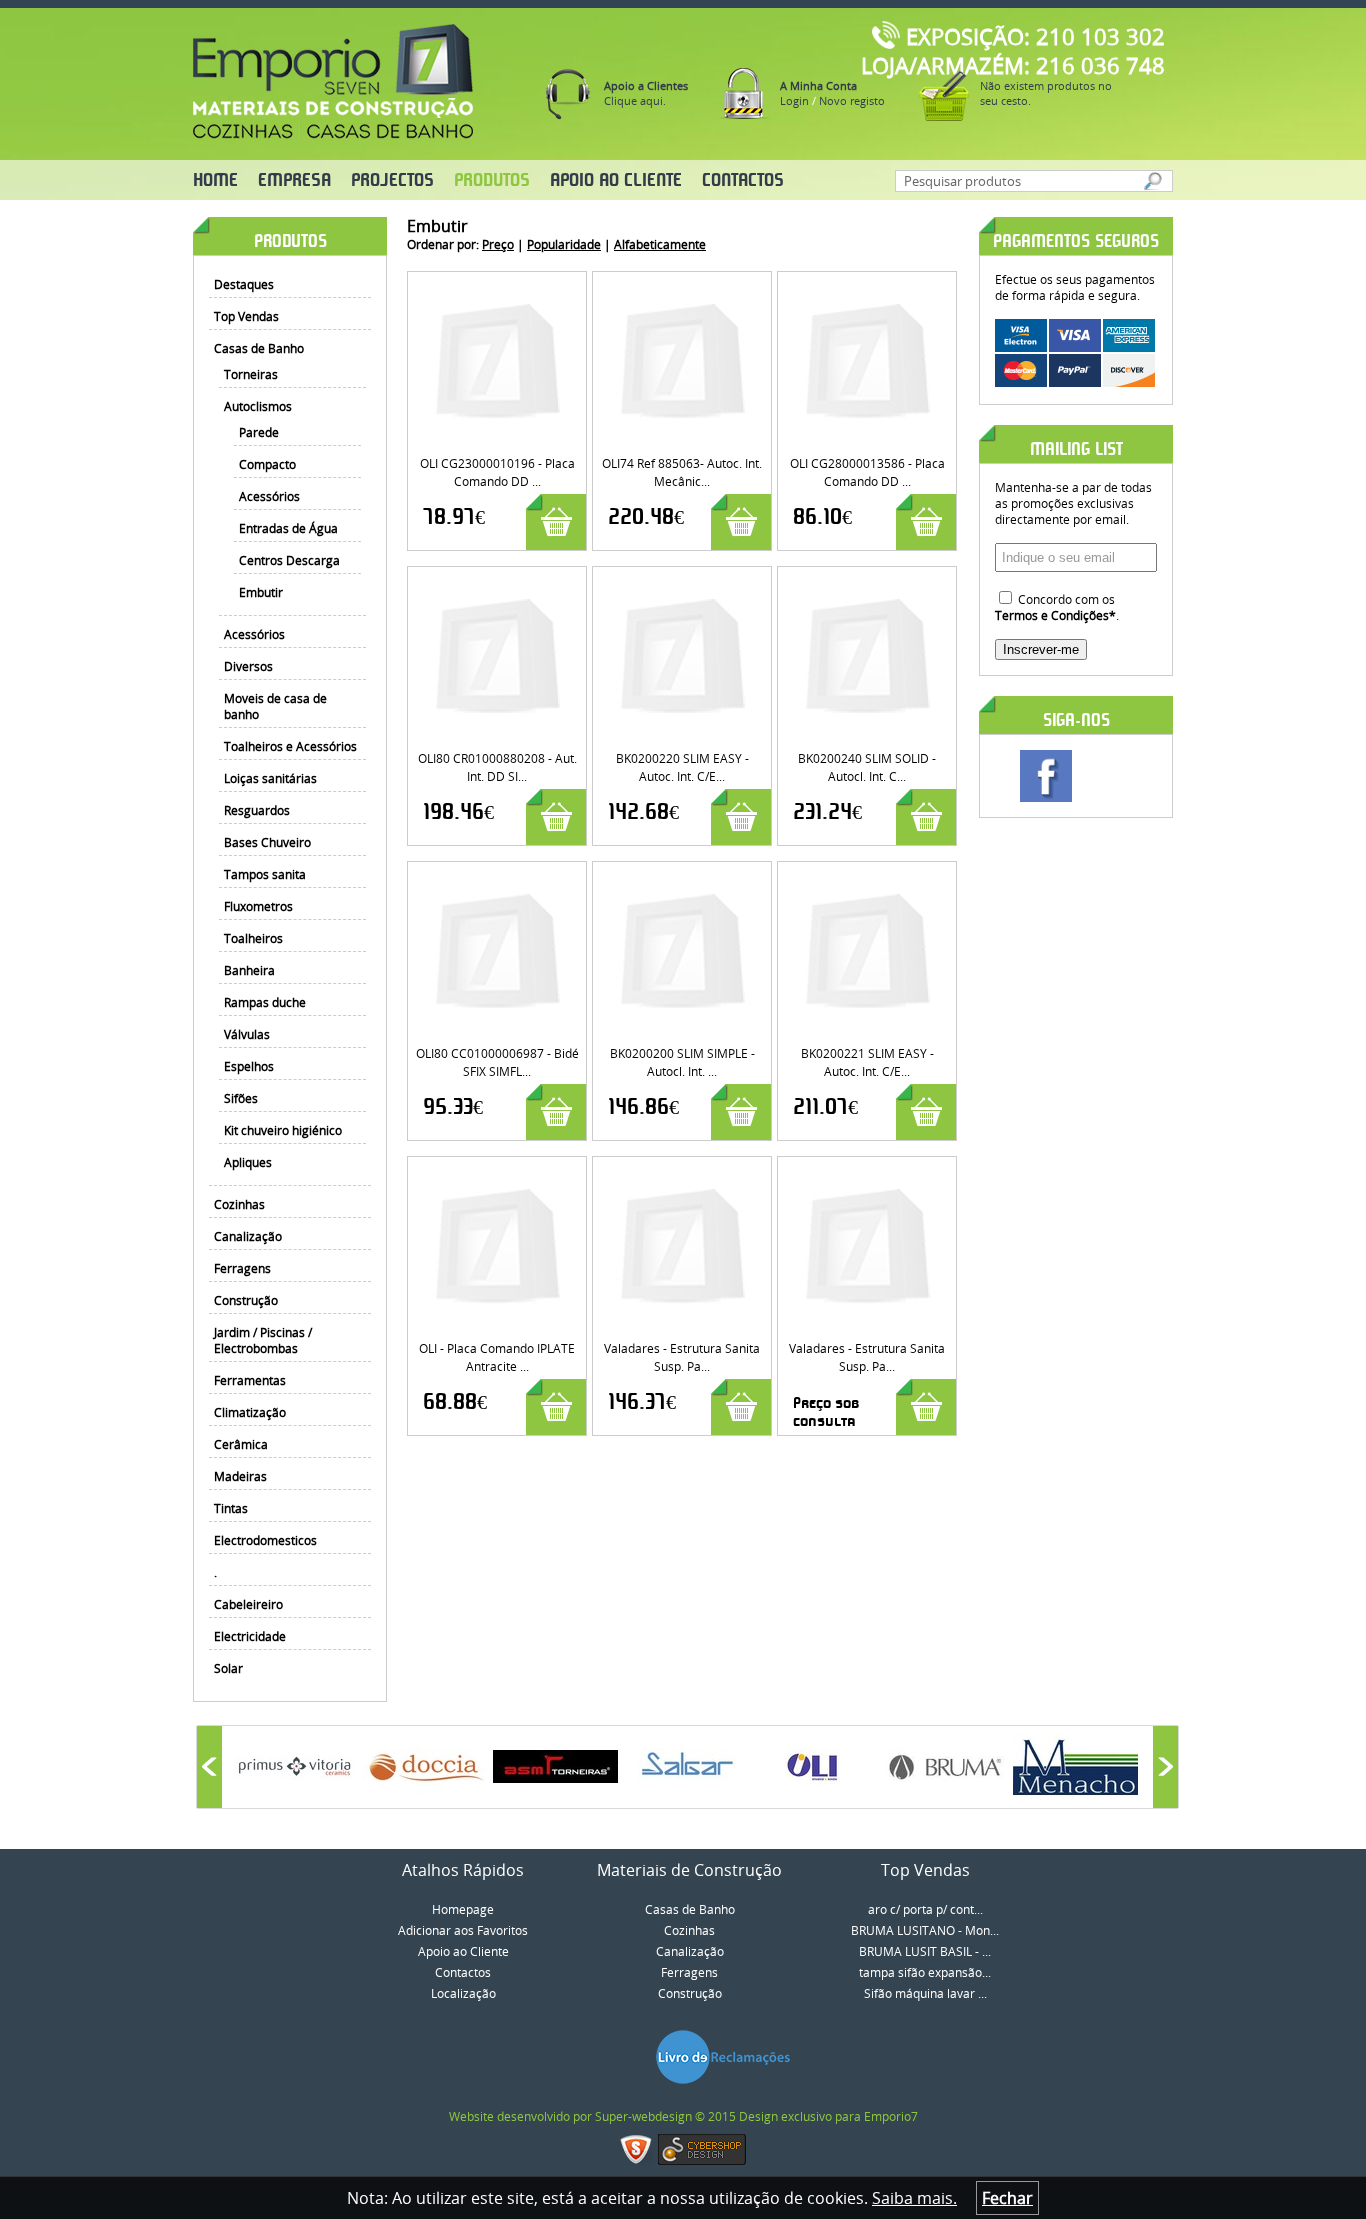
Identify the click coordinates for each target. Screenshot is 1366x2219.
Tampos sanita (265, 874)
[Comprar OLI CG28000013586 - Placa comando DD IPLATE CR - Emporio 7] (867, 288)
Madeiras (240, 1476)
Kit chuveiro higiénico (283, 1130)
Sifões (241, 1098)
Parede (259, 432)
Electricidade (250, 1636)
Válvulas (247, 1034)
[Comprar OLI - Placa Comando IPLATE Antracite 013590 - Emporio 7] (497, 1173)
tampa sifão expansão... (925, 1972)
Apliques (248, 1162)
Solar (228, 1668)
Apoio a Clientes (646, 85)
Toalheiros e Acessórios (290, 746)
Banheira (249, 970)
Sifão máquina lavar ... (925, 1993)
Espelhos (249, 1066)
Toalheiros (253, 938)
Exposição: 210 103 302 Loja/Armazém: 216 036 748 (1013, 51)
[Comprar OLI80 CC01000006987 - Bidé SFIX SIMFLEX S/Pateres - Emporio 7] (497, 878)
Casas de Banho (259, 348)
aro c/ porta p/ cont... (925, 1909)
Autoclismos (258, 406)
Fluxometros (258, 906)
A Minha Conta (818, 85)
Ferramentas (250, 1380)
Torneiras (251, 374)
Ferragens (242, 1268)
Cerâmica (241, 1444)
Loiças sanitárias (270, 778)
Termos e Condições (1052, 615)
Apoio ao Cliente (616, 180)
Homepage (463, 1909)
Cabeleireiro (248, 1604)
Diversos (248, 666)
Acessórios (269, 496)
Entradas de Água (288, 528)
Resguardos (257, 810)
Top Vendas (246, 316)
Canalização (248, 1236)
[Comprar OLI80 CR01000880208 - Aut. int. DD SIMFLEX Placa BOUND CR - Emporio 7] (497, 583)
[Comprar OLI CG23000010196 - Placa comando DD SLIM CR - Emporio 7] (497, 288)
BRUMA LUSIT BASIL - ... (925, 1951)
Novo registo (852, 100)
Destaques (244, 284)
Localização (463, 1993)
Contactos (743, 180)
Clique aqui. (635, 100)
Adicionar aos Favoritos (463, 1930)
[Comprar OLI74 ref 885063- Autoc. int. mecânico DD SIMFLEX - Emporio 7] (682, 288)
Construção (246, 1300)
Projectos (392, 180)
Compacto (267, 464)
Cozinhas (239, 1204)
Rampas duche (265, 1002)
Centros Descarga (289, 560)
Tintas (231, 1508)
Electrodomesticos (265, 1540)
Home (215, 180)
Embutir (261, 592)
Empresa (294, 180)
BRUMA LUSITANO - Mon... (925, 1930)
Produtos (492, 180)
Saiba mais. (914, 2198)
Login (794, 100)
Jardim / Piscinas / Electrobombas (263, 1340)
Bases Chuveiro (267, 842)
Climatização (250, 1412)
